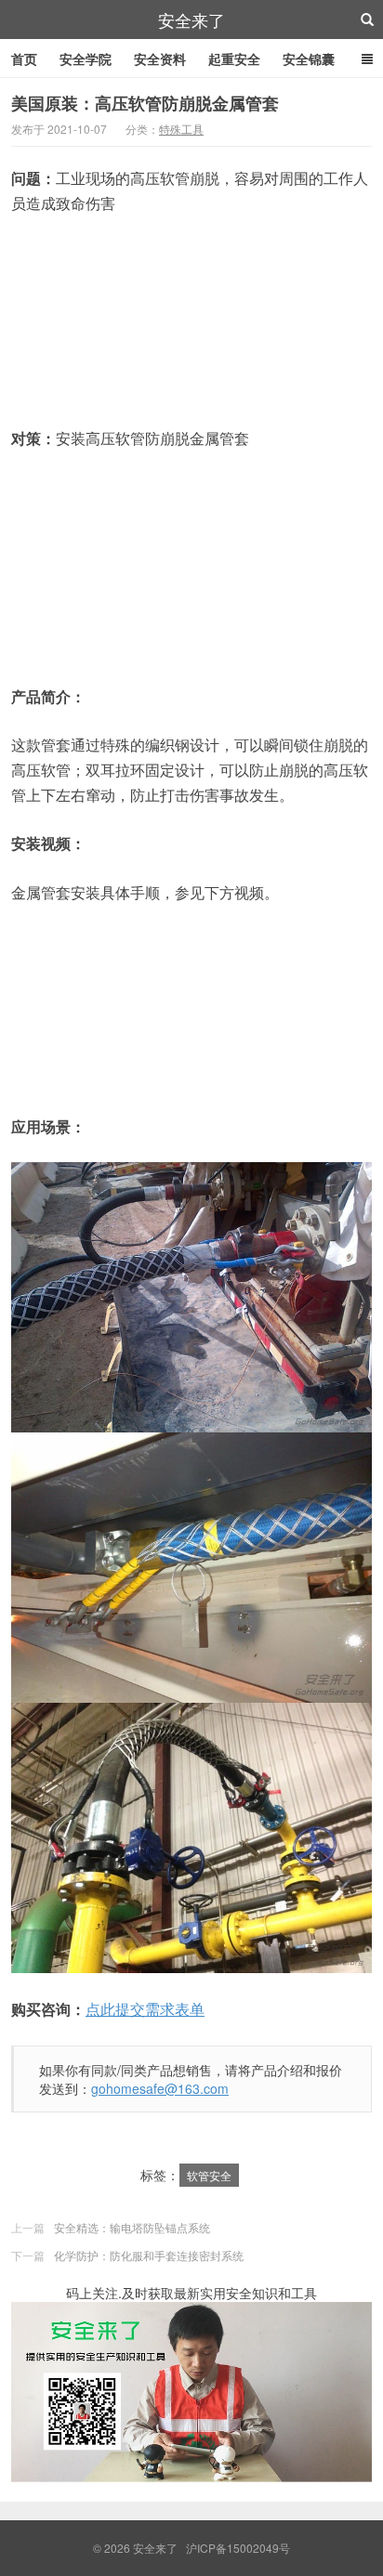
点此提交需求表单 (145, 2009)
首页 (24, 59)
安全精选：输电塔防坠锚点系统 (132, 2227)
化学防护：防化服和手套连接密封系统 (149, 2255)
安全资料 (160, 59)
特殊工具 (181, 129)
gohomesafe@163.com (160, 2088)
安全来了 (191, 20)
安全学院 (86, 59)
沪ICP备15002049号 (238, 2548)
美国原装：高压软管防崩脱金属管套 (145, 103)
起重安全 (234, 59)
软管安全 (209, 2175)
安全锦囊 (309, 59)
